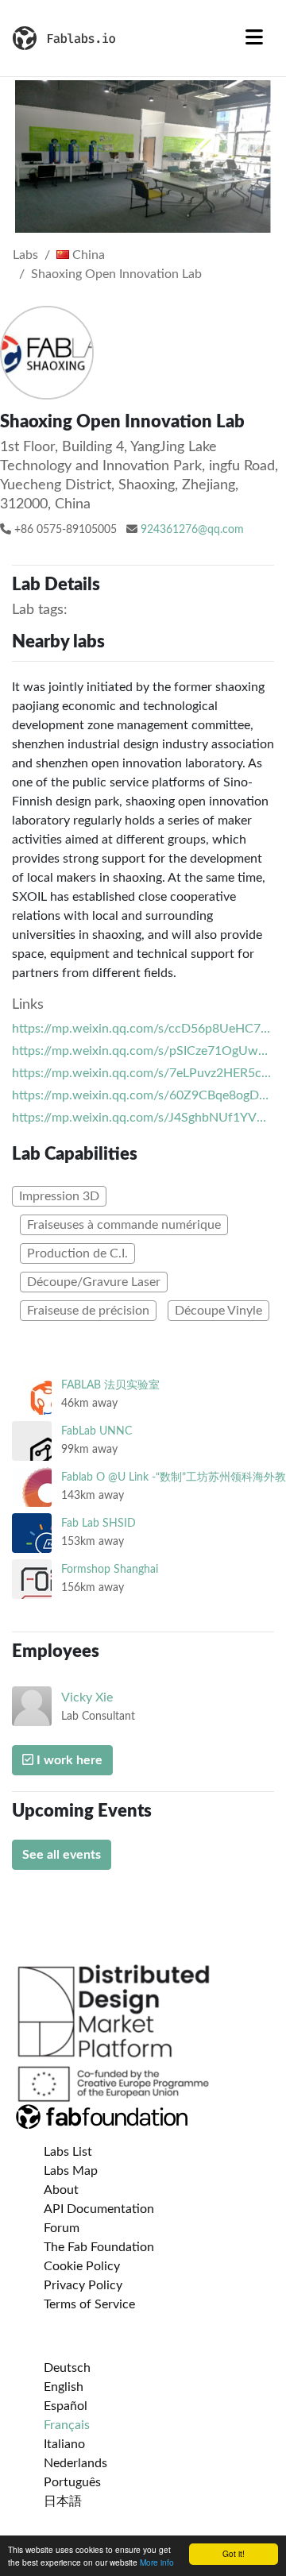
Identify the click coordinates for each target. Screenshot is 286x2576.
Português (72, 2482)
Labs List (68, 2152)
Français (67, 2425)
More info (157, 2562)
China (87, 255)
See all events (62, 1855)
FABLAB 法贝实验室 (110, 1385)
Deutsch (67, 2368)
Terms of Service (89, 2304)
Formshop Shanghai (110, 1569)
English (64, 2387)
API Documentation (99, 2209)
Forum (62, 2228)
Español (66, 2406)
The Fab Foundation (99, 2247)
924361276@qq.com (192, 530)
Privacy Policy (83, 2285)
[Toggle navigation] (254, 38)
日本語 (63, 2501)
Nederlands (75, 2463)
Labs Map (71, 2171)
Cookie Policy (82, 2266)
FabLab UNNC (97, 1431)
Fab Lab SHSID (99, 1523)
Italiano (64, 2444)
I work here (68, 1760)
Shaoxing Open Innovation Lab (116, 274)
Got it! (234, 2553)
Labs (25, 255)
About (61, 2190)
